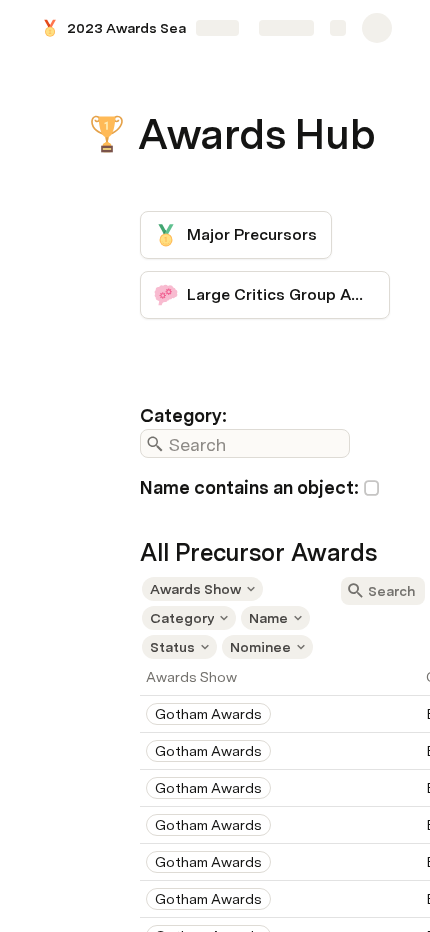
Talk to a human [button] (315, 590)
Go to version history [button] (133, 590)
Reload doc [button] (215, 410)
